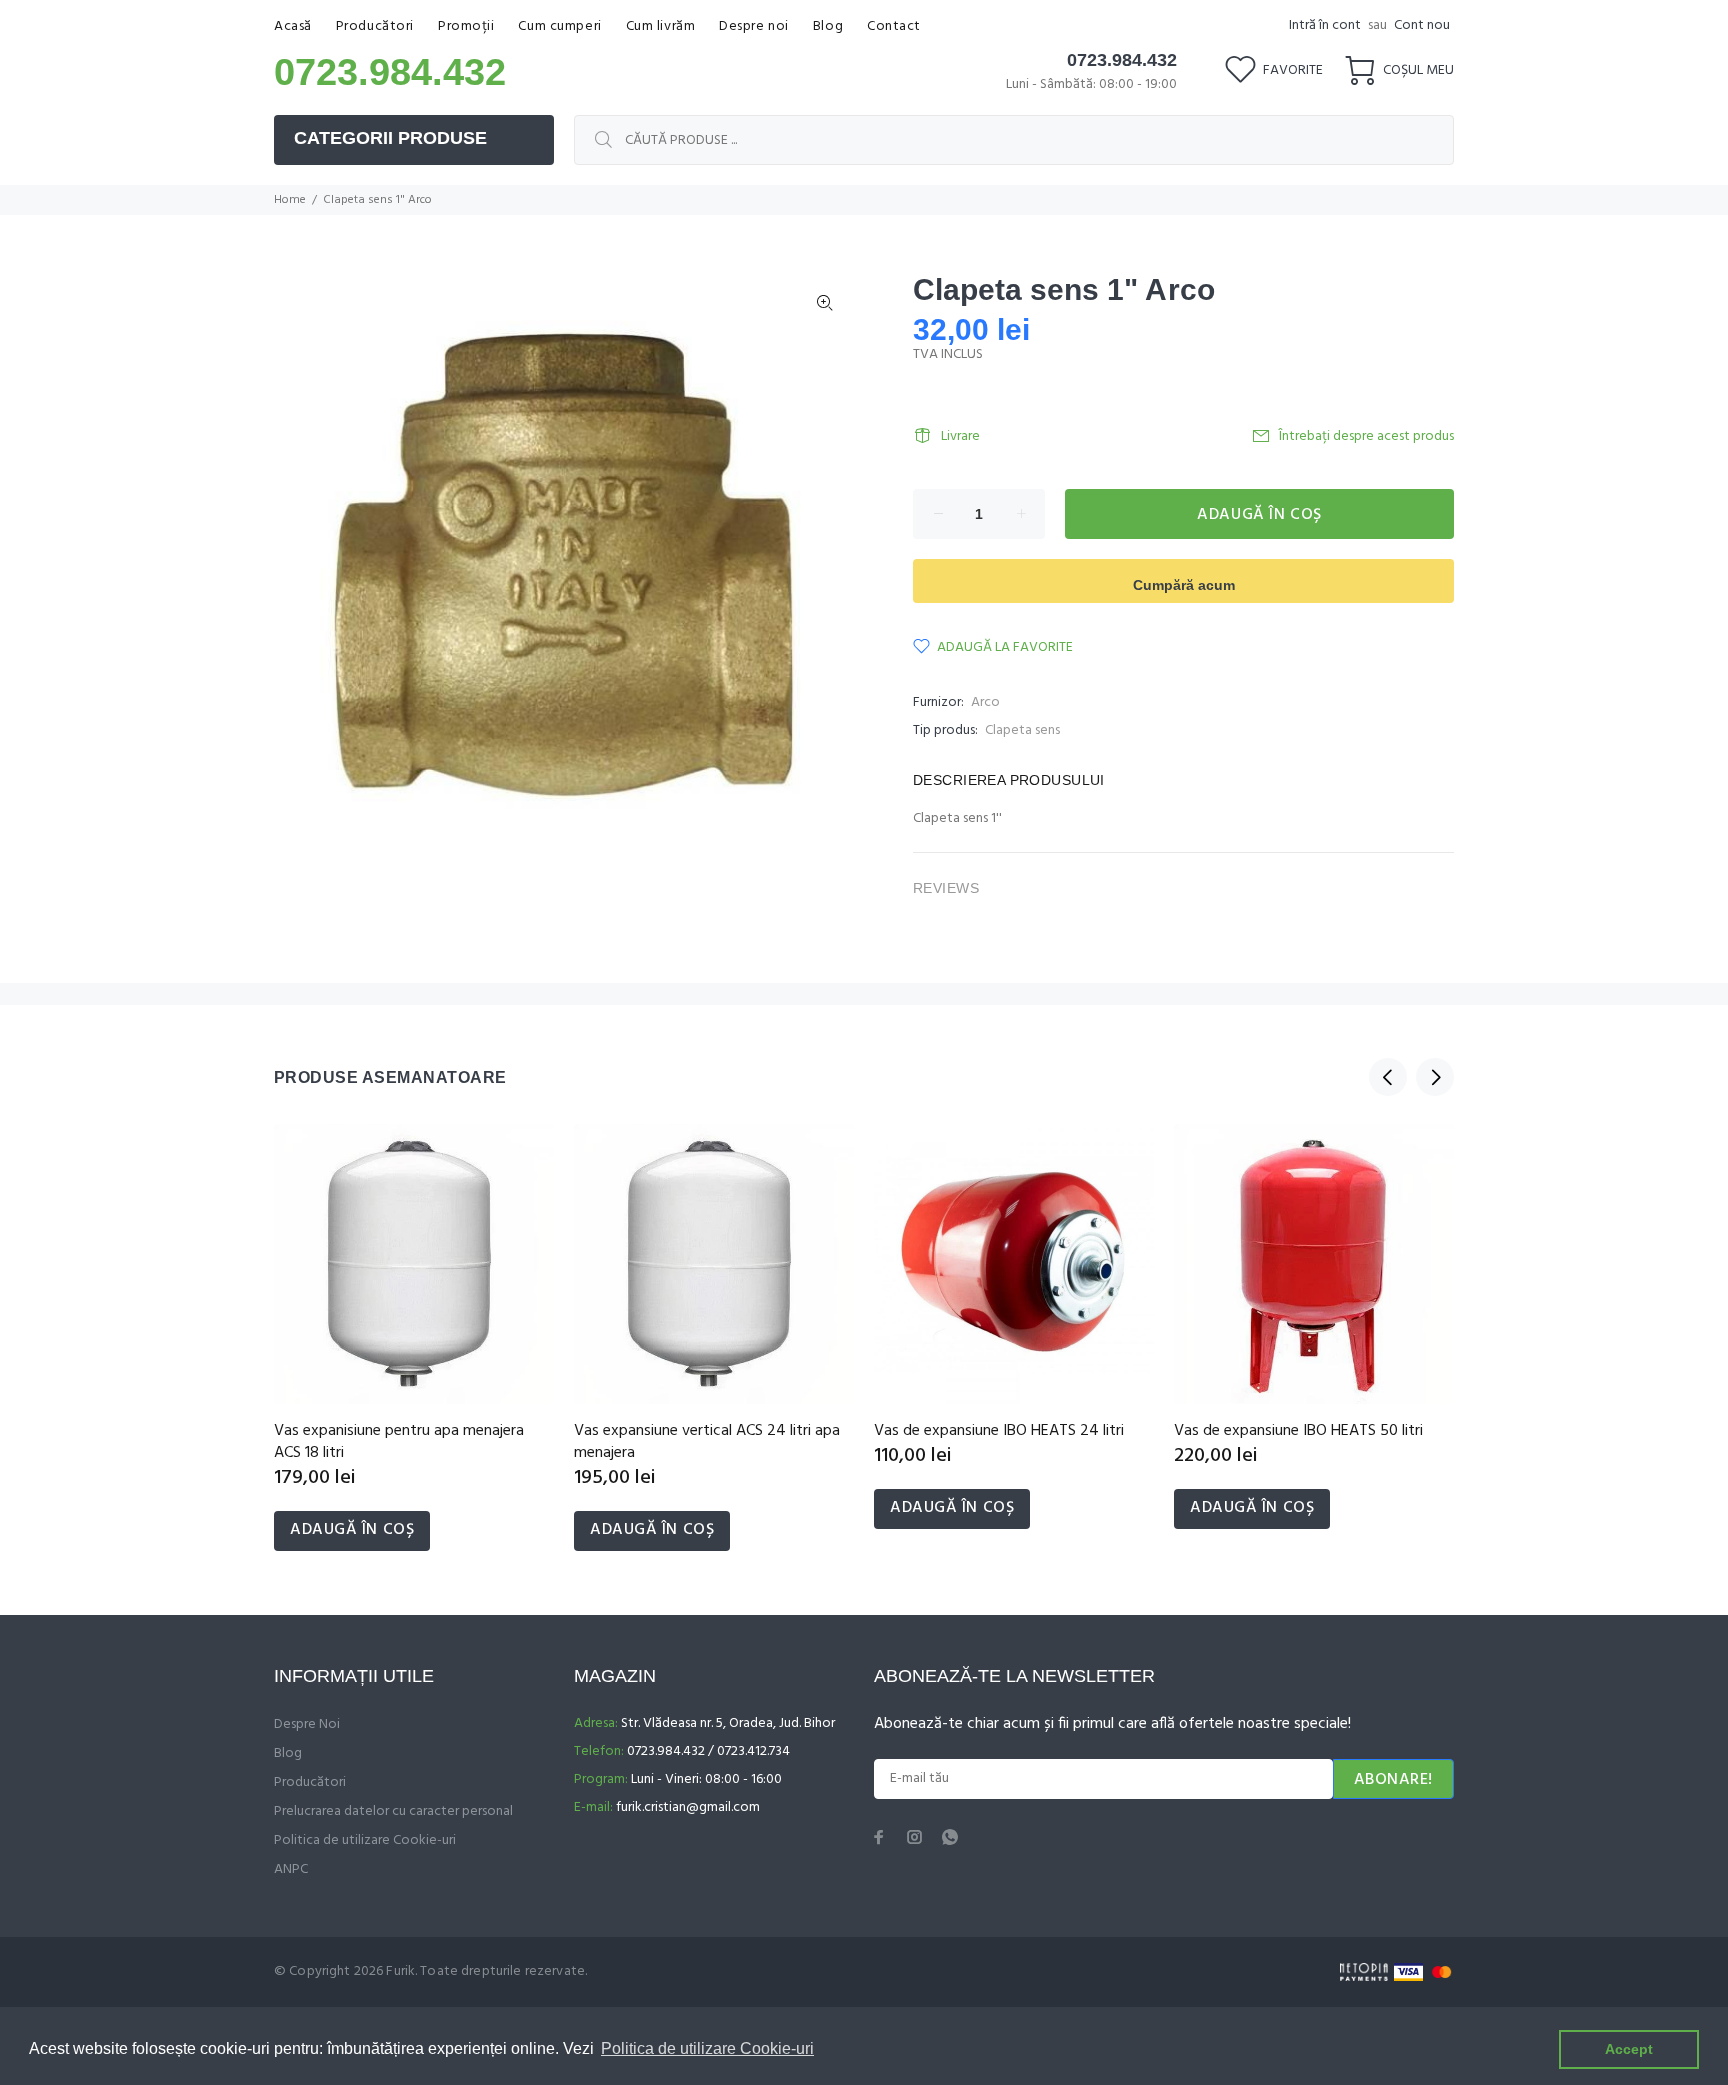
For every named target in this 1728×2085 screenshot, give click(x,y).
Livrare (960, 436)
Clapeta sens (1022, 730)
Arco (985, 702)
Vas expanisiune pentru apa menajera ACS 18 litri (399, 1442)
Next (1435, 1077)
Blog (288, 1753)
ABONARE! (1393, 1780)
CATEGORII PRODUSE (390, 138)
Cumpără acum (1184, 585)
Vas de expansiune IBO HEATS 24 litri (999, 1431)
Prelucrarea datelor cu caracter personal (393, 1811)
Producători (310, 1782)
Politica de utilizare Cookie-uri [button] (707, 2048)
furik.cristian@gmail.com (688, 1807)
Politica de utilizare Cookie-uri (365, 1840)
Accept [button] (1629, 2049)
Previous (1388, 1077)
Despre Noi (307, 1724)
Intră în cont (1325, 25)
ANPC (291, 1869)
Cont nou (1422, 25)
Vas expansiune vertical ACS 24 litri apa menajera (707, 1442)
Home (290, 200)
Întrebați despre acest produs (1366, 436)
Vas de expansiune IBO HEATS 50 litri (1298, 1431)
